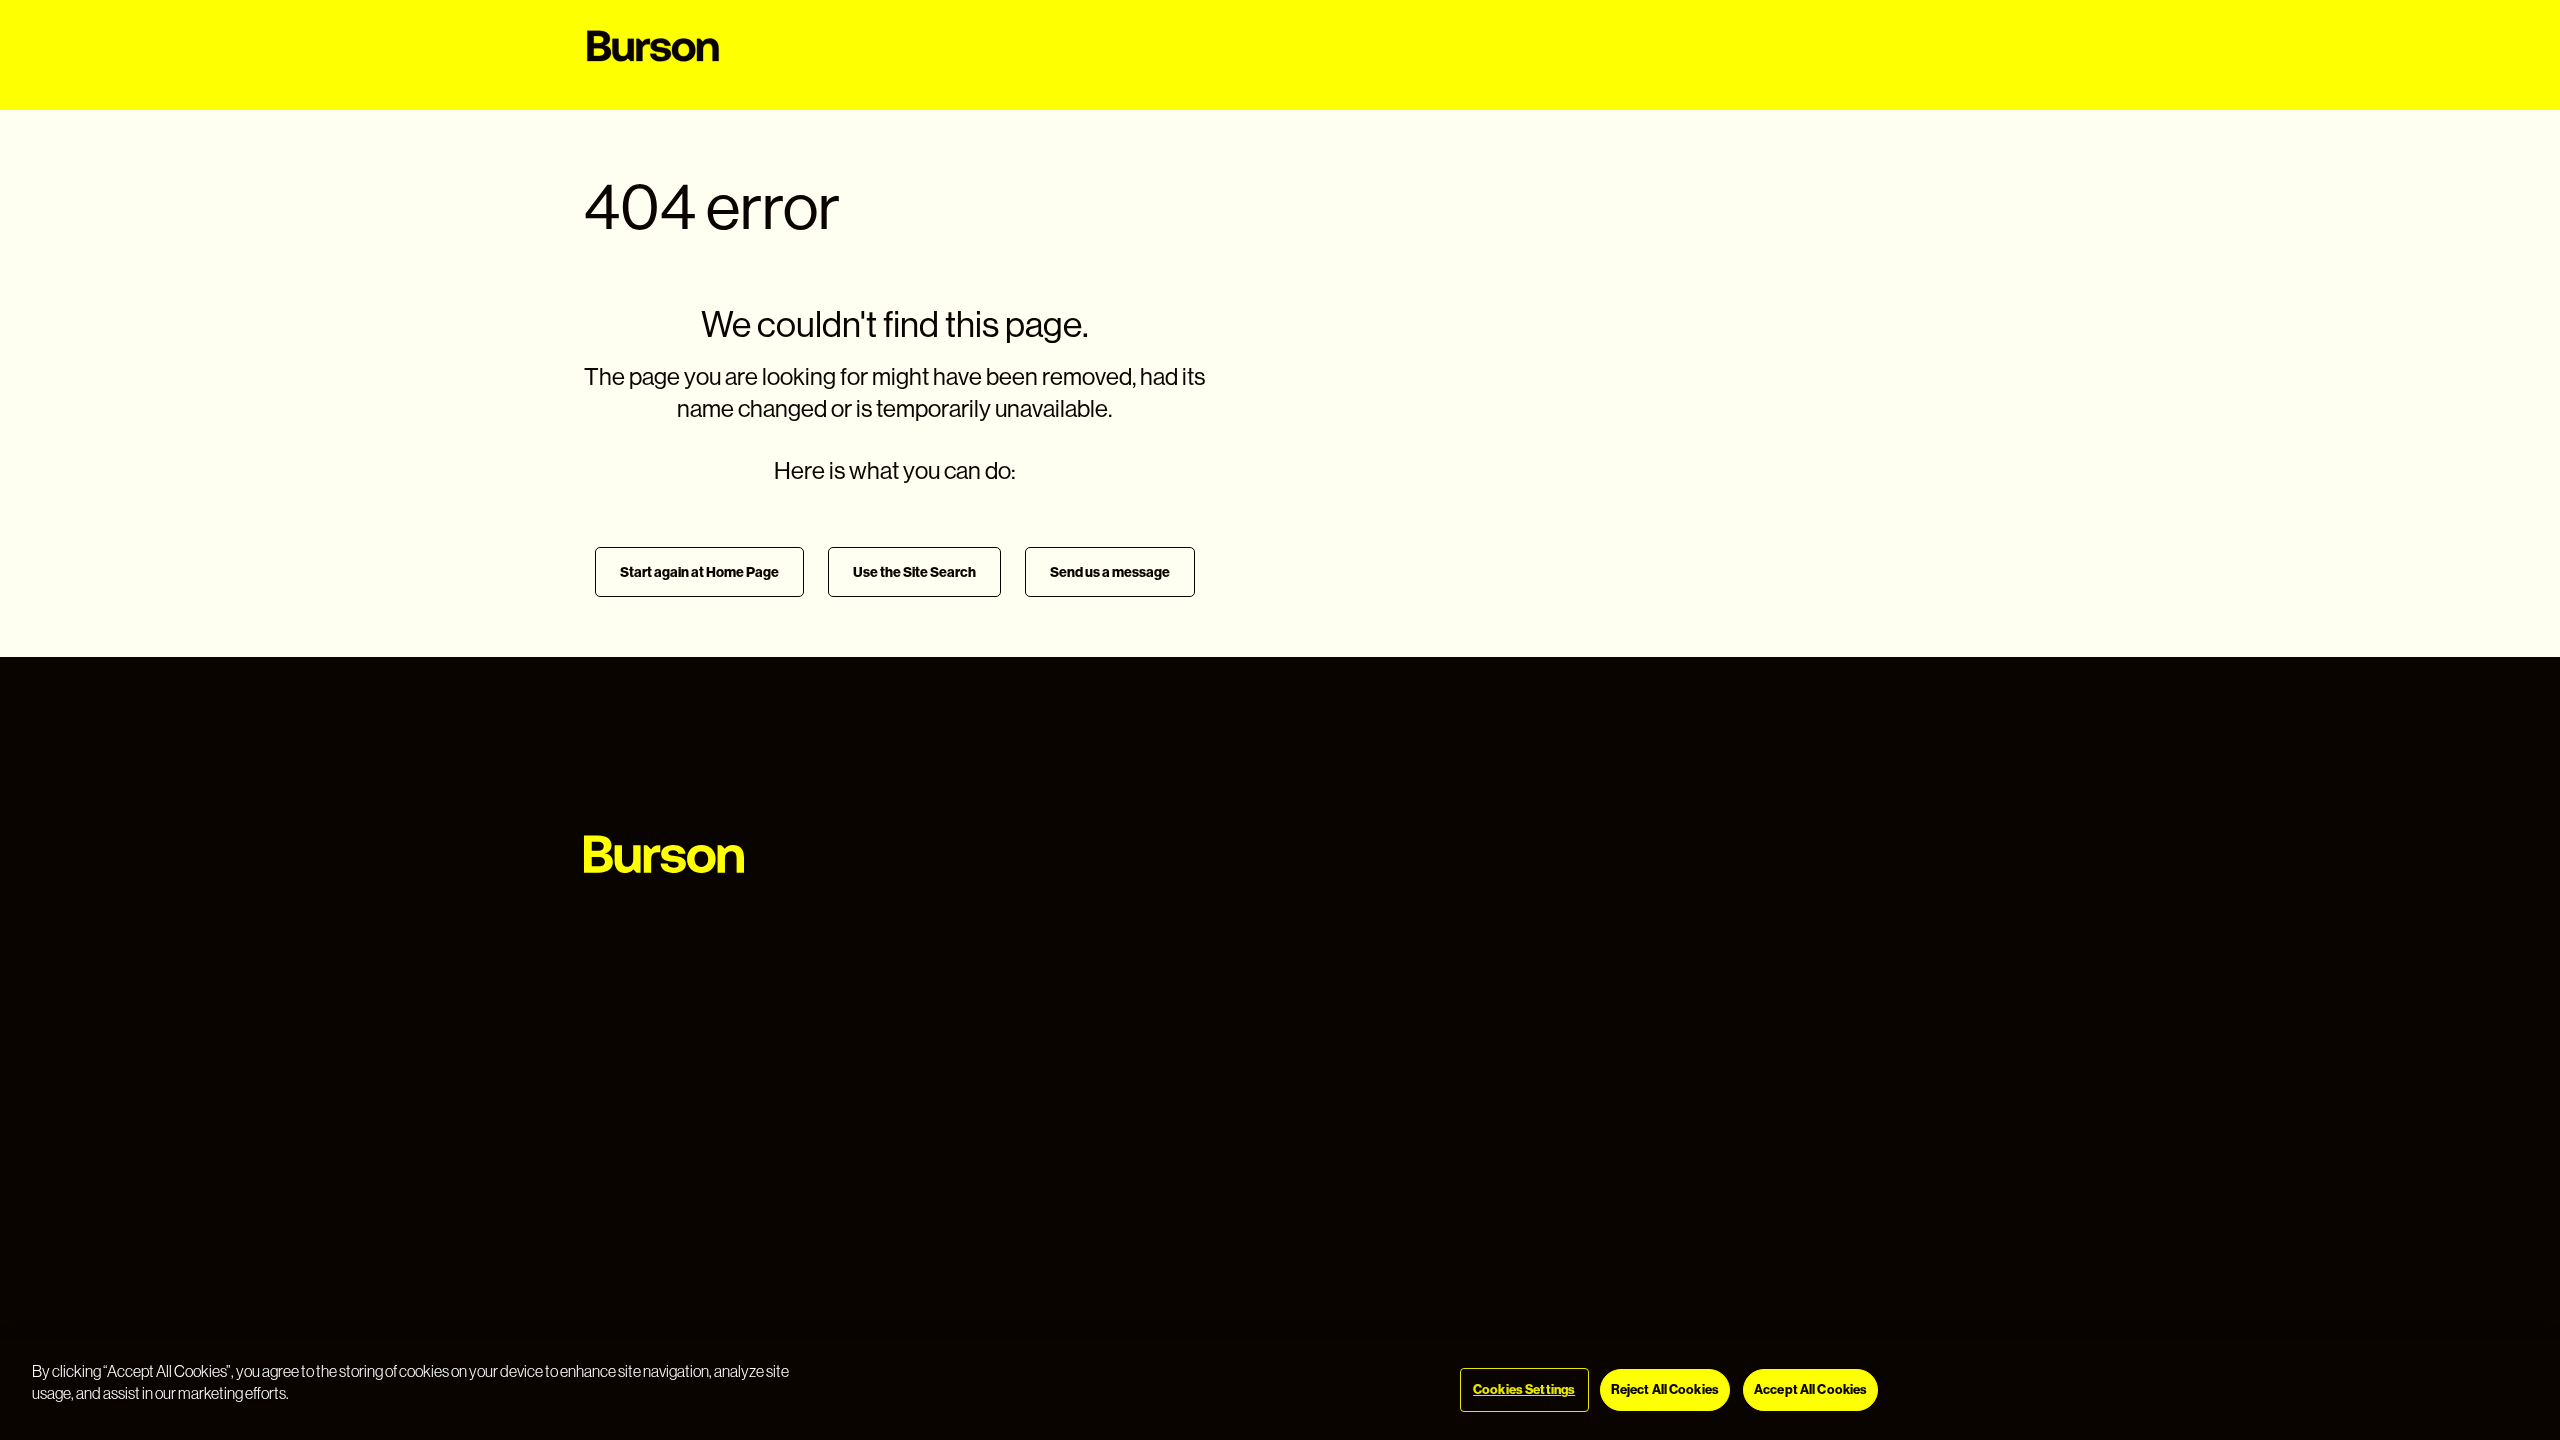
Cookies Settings (1524, 1389)
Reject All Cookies (1665, 1389)
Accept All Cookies (1810, 1389)
